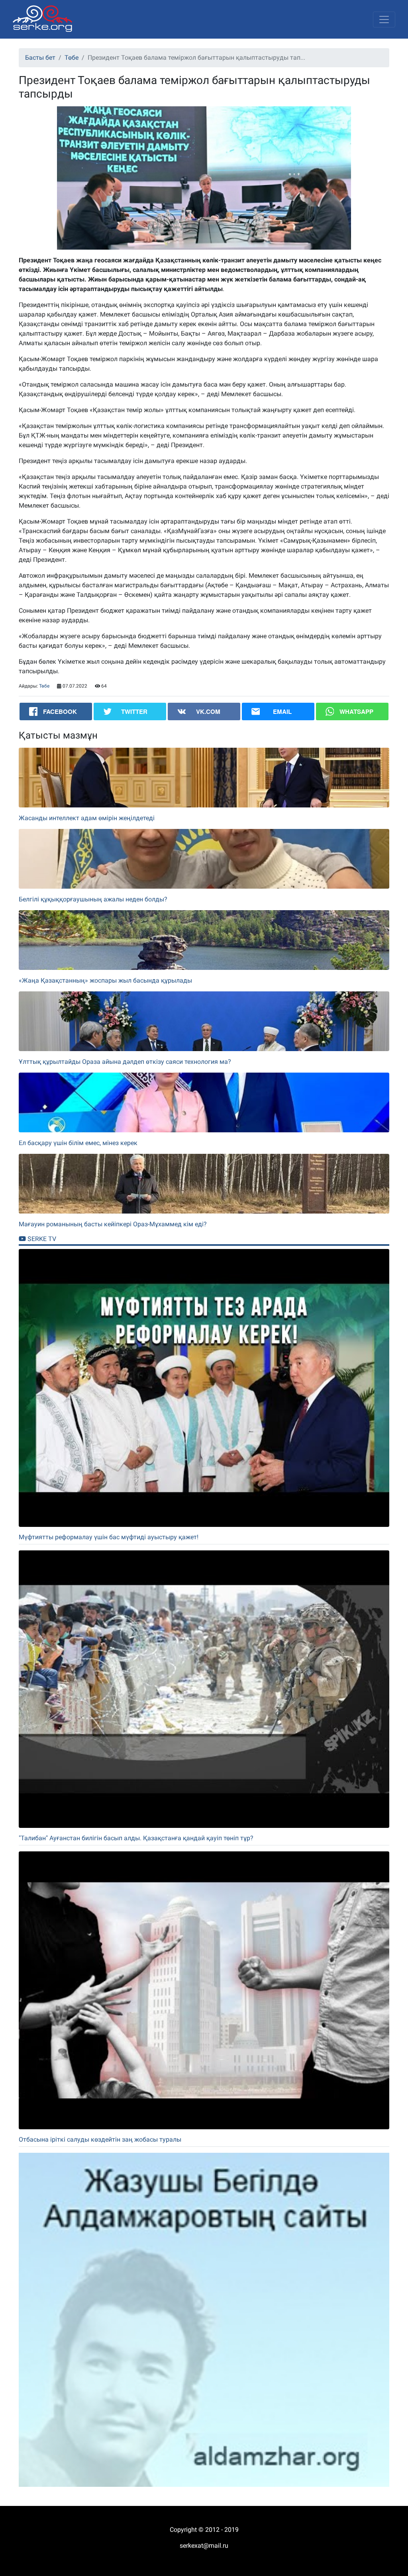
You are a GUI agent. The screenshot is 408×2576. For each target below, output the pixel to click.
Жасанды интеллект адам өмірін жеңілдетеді (87, 818)
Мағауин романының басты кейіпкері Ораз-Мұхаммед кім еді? (113, 1224)
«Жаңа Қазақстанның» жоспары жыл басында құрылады (105, 980)
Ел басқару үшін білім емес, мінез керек (78, 1143)
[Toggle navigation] (384, 20)
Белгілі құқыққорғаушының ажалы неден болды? (93, 899)
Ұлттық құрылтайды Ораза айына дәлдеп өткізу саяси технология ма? (125, 1062)
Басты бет (40, 58)
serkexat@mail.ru (204, 2546)
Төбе (72, 58)
